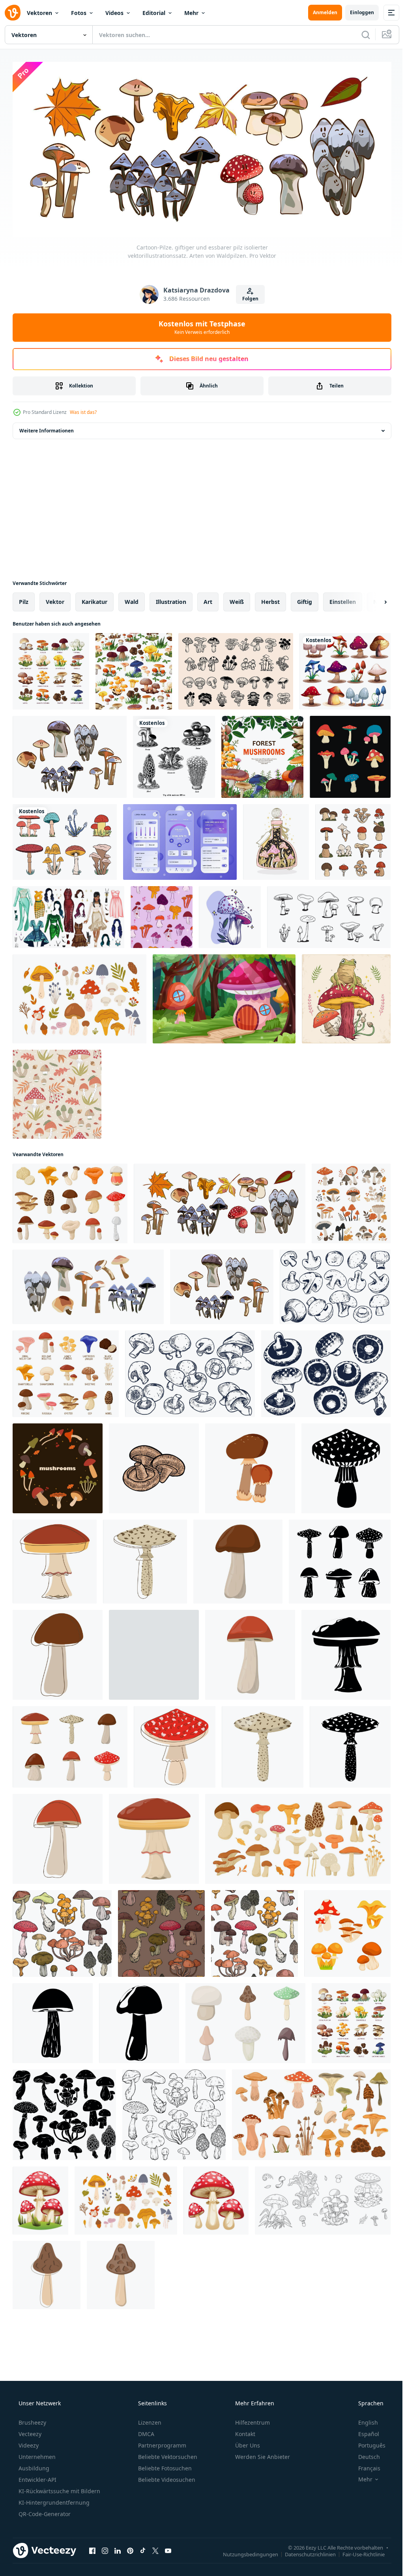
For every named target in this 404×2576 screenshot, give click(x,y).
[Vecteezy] (13, 13)
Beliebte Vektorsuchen (167, 2454)
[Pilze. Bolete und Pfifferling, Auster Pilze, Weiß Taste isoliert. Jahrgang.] (323, 2198)
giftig (305, 599)
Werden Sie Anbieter (262, 2454)
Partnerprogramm (161, 2443)
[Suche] (360, 35)
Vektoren (39, 13)
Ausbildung (33, 2465)
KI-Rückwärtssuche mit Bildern (59, 2488)
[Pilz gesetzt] (345, 669)
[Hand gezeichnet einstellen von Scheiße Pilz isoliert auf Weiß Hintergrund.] (190, 1371)
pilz (24, 599)
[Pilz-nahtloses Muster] (134, 669)
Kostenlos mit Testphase (199, 324)
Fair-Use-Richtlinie (358, 2552)
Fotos (79, 13)
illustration (171, 599)
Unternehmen (36, 2454)
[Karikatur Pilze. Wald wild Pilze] (250, 1466)
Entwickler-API (37, 2477)
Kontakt (244, 2431)
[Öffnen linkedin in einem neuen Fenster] (118, 2548)
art (208, 599)
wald (132, 599)
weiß (237, 599)
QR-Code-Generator (44, 2511)
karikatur (94, 599)
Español (364, 2431)
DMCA (145, 2431)
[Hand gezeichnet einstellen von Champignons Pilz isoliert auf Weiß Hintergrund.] (335, 1284)
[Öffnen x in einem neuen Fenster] (155, 2548)
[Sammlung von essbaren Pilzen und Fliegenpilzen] (51, 669)
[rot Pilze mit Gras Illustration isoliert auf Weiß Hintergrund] (40, 2198)
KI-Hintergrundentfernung (53, 2500)
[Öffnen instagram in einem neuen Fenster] (105, 2548)
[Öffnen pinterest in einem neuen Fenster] (130, 2548)
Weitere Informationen (47, 428)
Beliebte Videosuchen (166, 2477)
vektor (55, 599)
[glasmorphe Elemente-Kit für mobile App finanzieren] (180, 839)
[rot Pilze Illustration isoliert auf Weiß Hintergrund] (216, 2198)
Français (364, 2465)
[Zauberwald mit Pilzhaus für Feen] (224, 996)
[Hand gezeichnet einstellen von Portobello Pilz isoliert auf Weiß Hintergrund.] (326, 1371)
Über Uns (247, 2443)
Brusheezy (32, 2420)
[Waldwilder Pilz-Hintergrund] (262, 754)
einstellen (343, 599)
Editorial (154, 13)
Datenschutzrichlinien (304, 2552)
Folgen (247, 296)
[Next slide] (373, 599)
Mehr (191, 13)
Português (367, 2443)
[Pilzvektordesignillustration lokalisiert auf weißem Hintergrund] (65, 839)
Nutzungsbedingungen (245, 2552)
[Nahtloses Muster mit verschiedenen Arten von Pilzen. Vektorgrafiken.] (162, 914)
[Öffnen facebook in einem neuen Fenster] (92, 2548)
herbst (270, 599)
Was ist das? (83, 409)
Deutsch (364, 2454)
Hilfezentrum (252, 2420)
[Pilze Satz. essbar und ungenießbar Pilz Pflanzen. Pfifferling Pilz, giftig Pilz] (347, 1931)
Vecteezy (29, 2431)
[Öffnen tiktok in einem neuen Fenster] (143, 2548)
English (363, 2420)
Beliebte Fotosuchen (164, 2465)
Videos (114, 13)
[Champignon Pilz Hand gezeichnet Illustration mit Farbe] (154, 1466)
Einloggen (356, 12)
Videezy (28, 2443)
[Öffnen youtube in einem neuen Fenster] (168, 2548)
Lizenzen (149, 2420)
